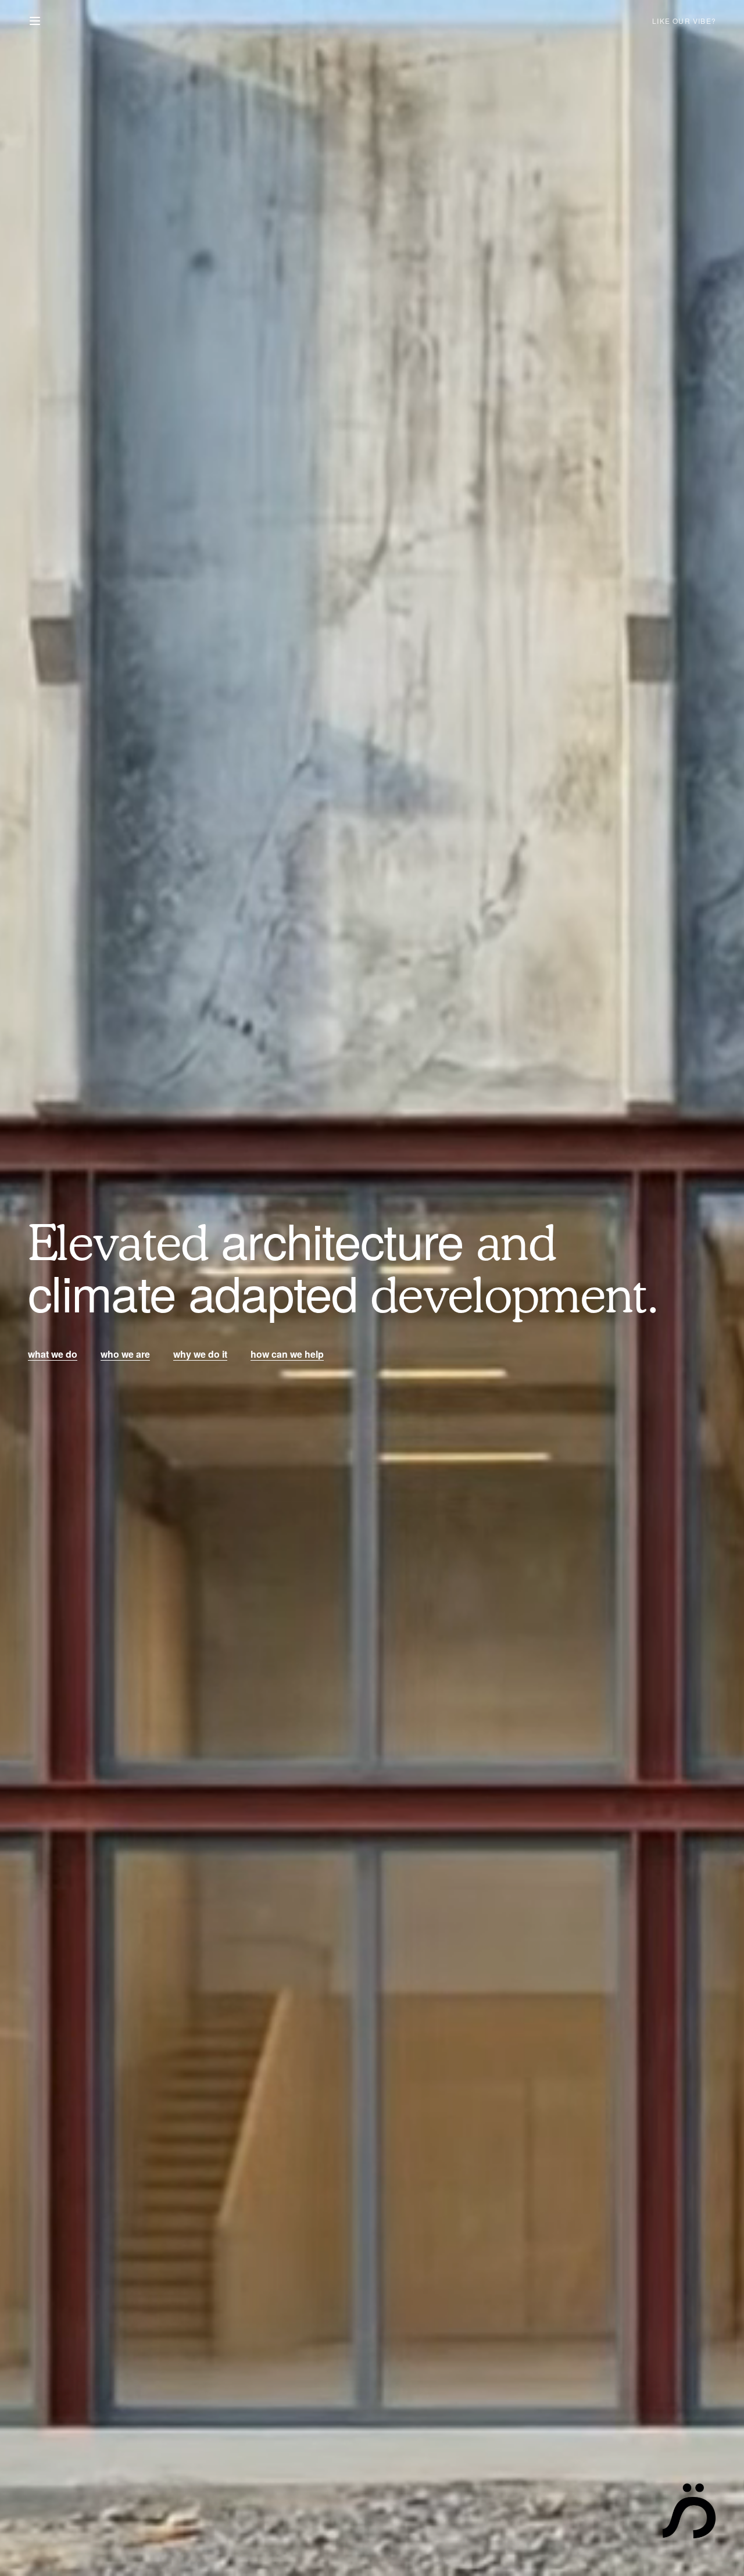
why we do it (200, 1354)
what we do (53, 1354)
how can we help (287, 1354)
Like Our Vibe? (684, 21)
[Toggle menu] (35, 21)
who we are (125, 1354)
